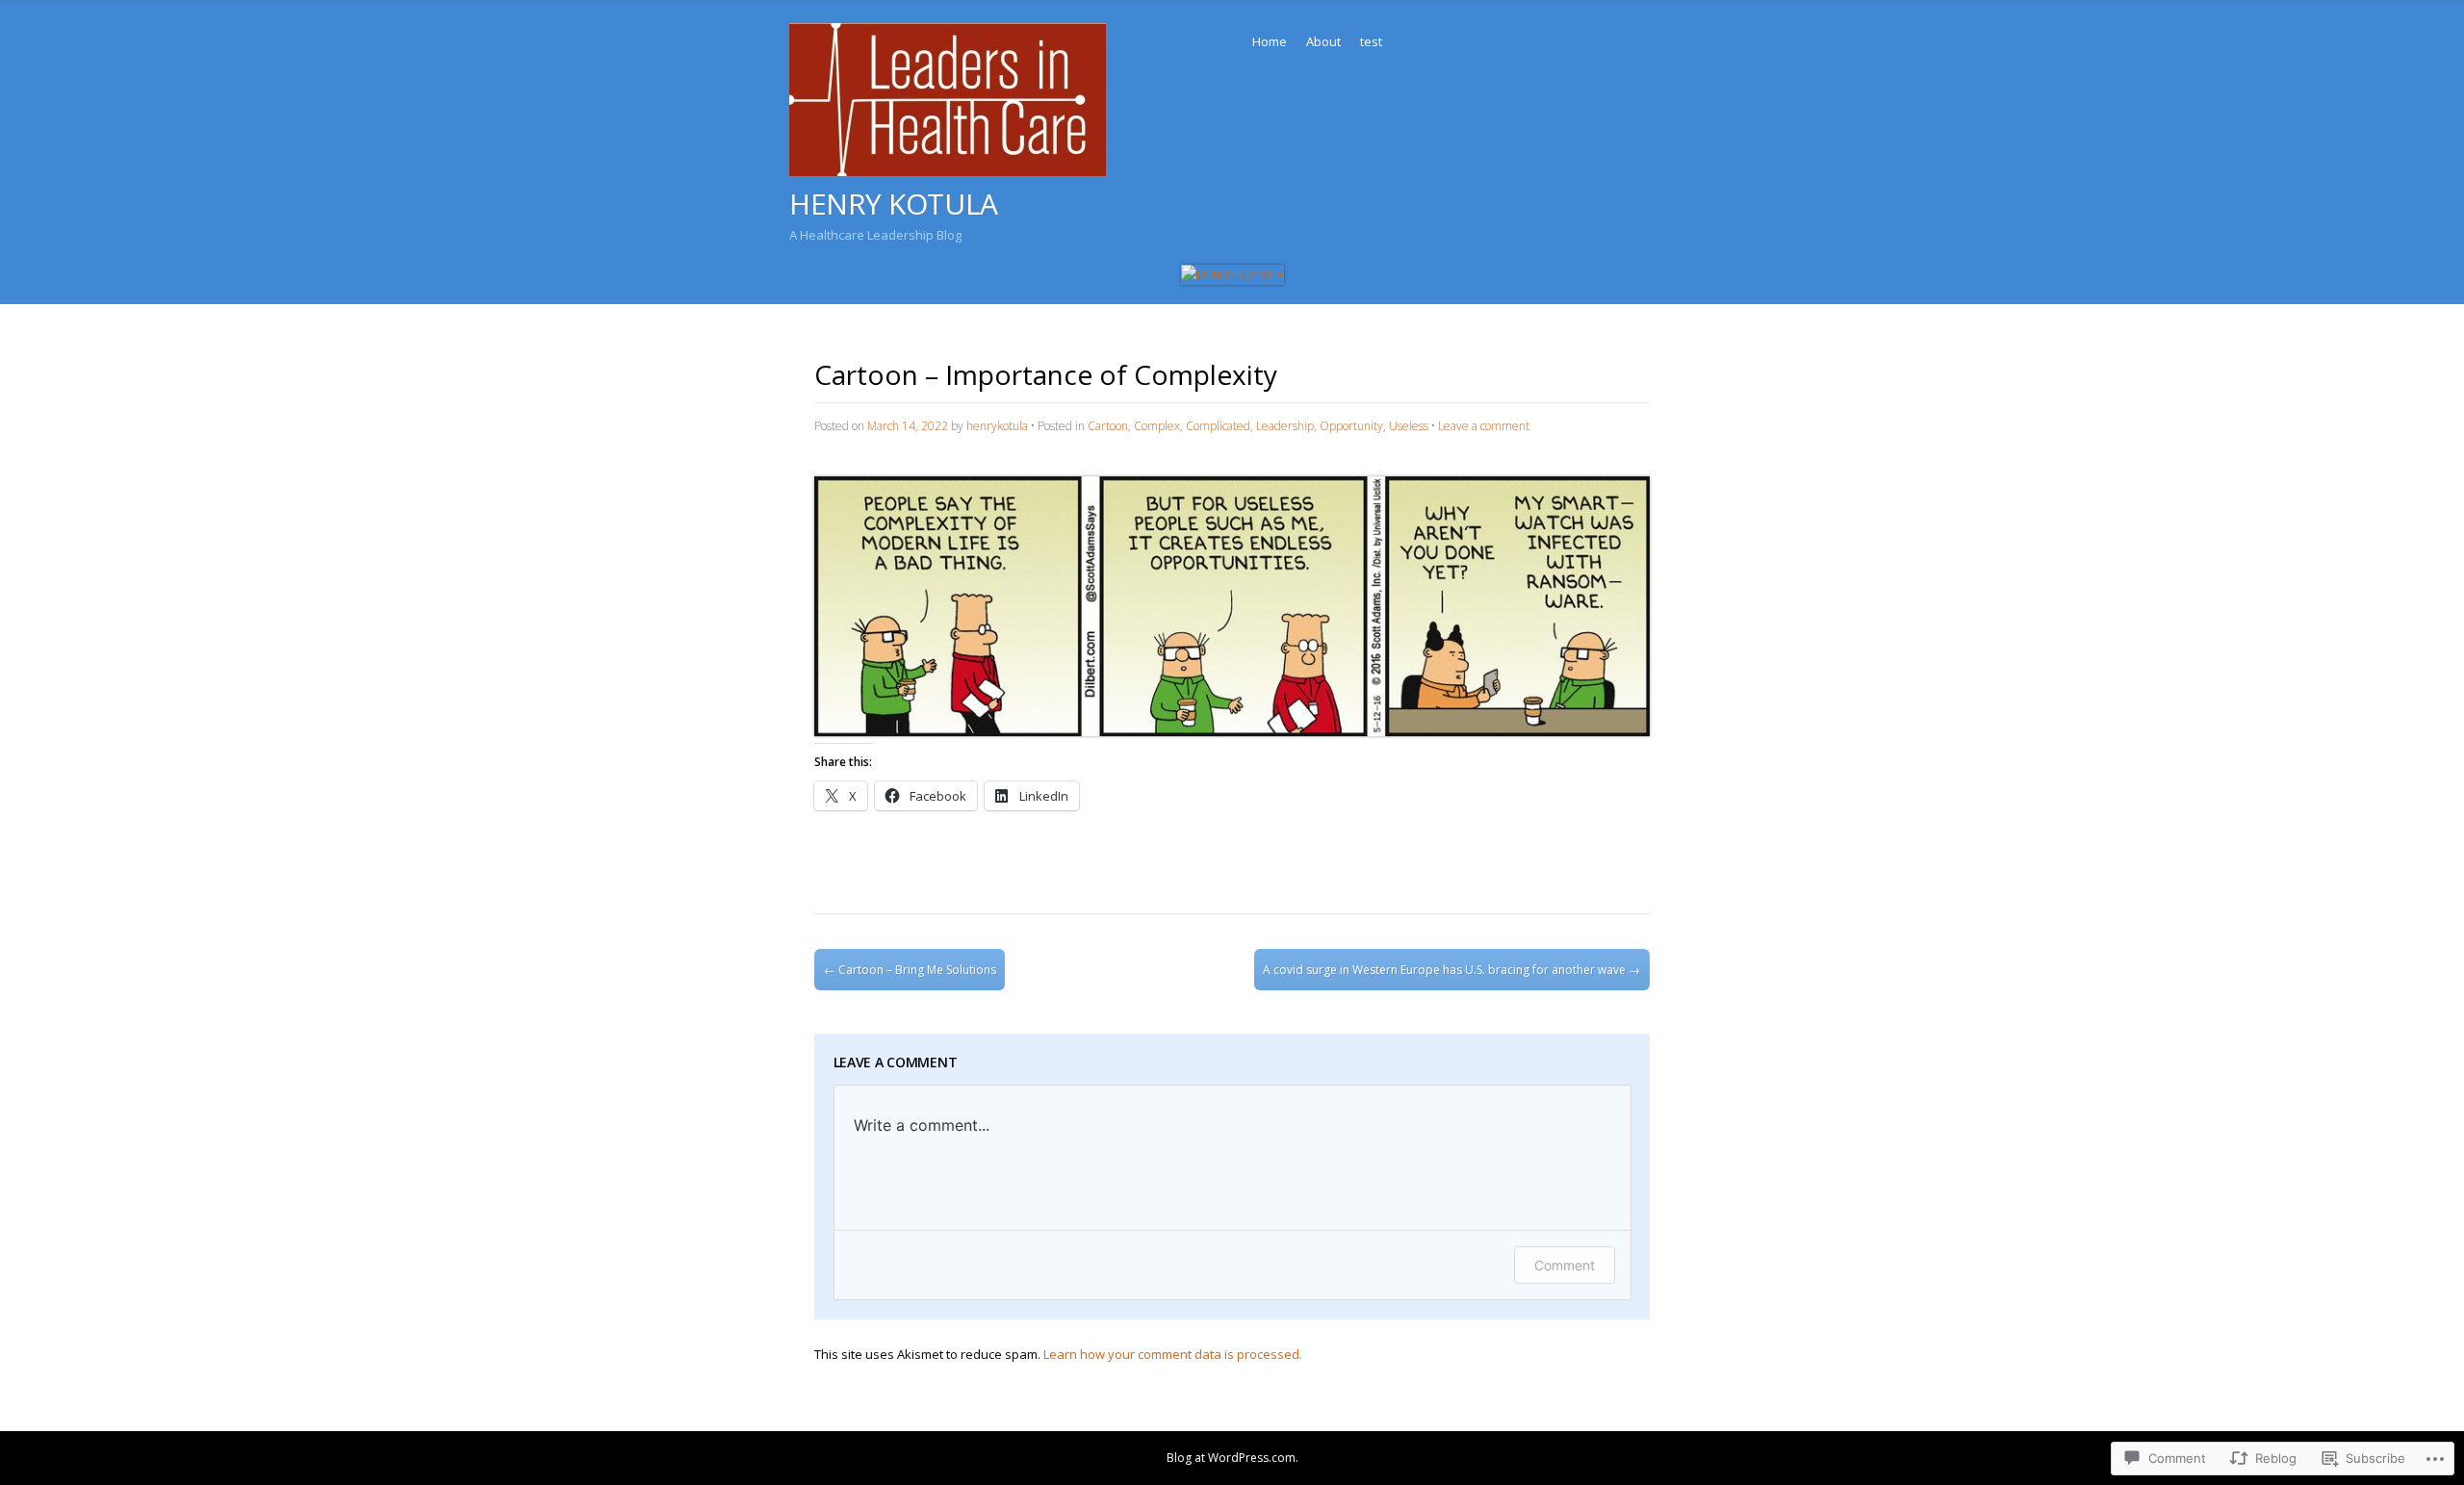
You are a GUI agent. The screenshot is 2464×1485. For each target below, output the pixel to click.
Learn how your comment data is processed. (1173, 1354)
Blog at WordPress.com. (1232, 1458)
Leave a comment (1484, 426)
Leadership (1285, 426)
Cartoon (1108, 426)
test (1371, 41)
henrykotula (997, 426)
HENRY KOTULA (894, 204)
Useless (1409, 426)
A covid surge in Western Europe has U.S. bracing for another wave (1451, 970)
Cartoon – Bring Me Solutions (910, 970)
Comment (1565, 1265)
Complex (1157, 426)
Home (1270, 41)
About (1323, 41)
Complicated (1218, 426)
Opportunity (1351, 426)
